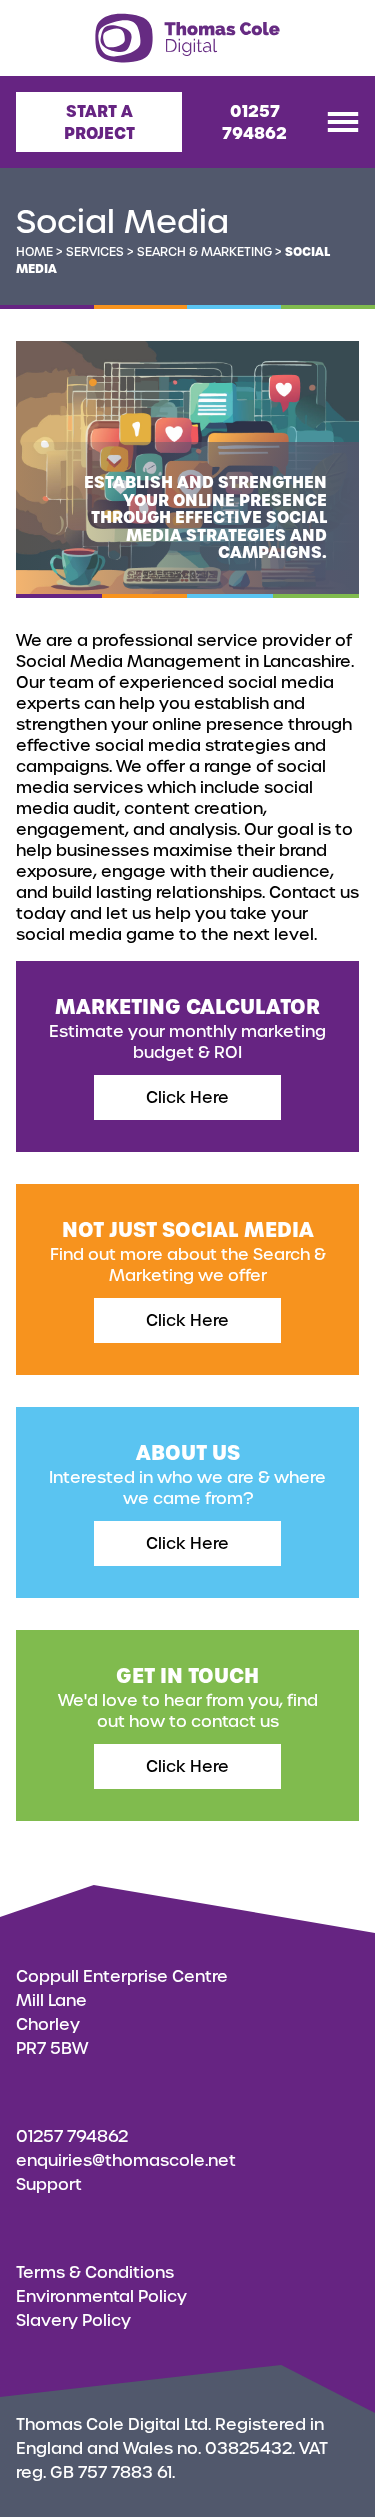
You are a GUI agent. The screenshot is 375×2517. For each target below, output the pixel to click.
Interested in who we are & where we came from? (187, 1474)
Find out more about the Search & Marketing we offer (188, 1251)
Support (49, 2184)
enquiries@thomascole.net (126, 2160)
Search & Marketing (204, 252)
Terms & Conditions (95, 2272)
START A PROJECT (99, 122)
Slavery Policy (73, 2320)
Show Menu (343, 122)
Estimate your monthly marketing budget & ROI (187, 1028)
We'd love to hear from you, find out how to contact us (188, 1697)
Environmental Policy (101, 2296)
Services (95, 252)
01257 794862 (254, 122)
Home (34, 252)
